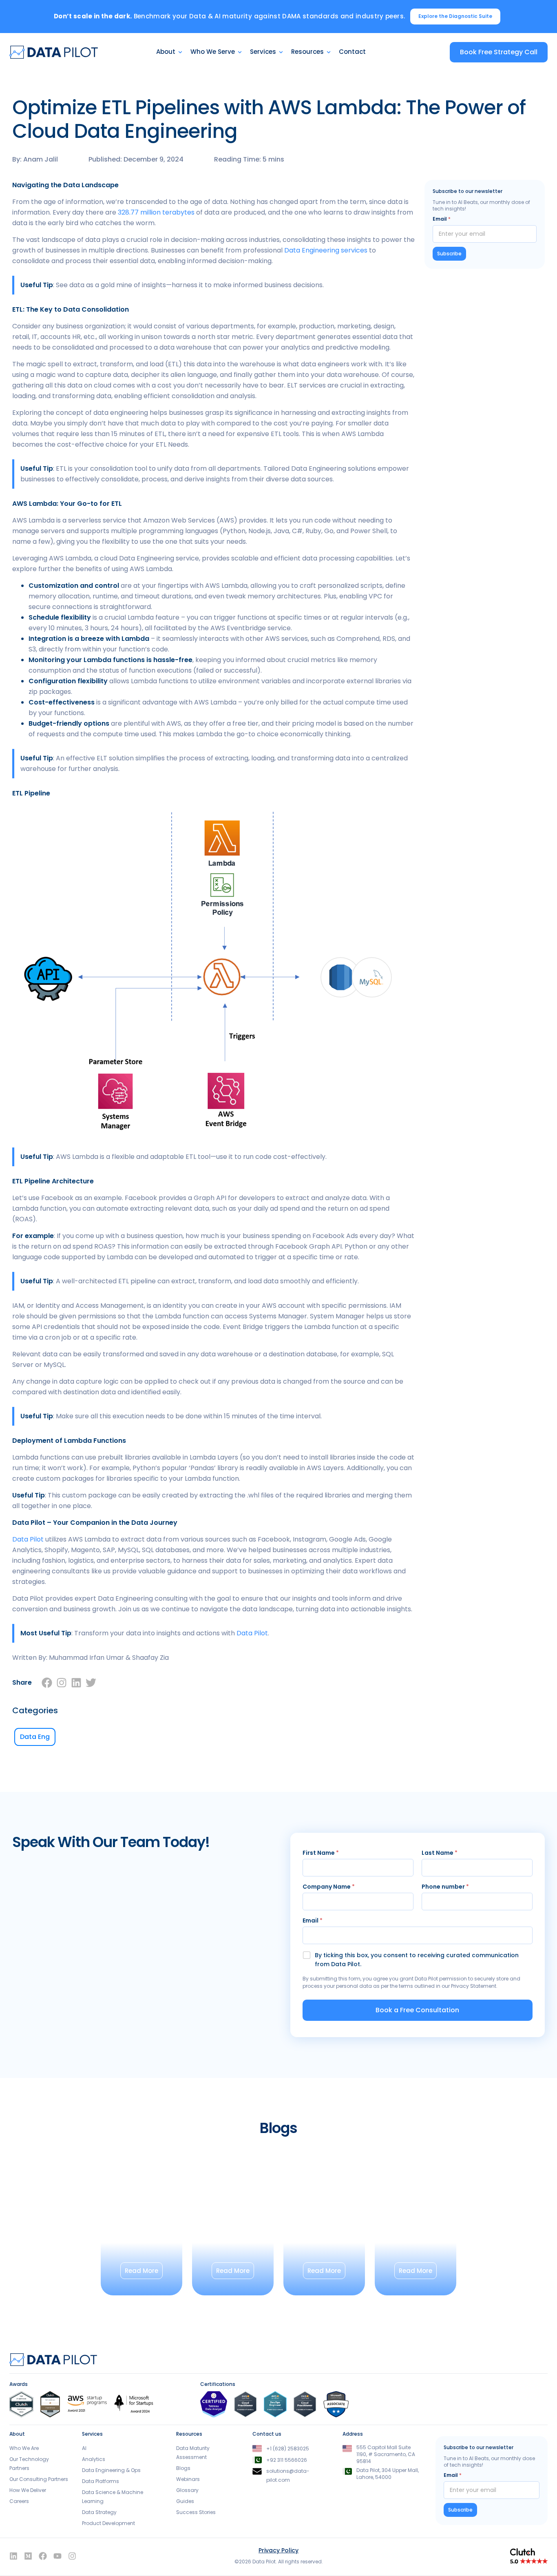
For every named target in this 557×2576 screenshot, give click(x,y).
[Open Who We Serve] (240, 52)
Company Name (329, 1887)
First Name (321, 1853)
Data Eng (35, 1737)
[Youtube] (57, 2556)
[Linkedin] (76, 1683)
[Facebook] (47, 1683)
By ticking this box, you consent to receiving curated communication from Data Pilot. (417, 1960)
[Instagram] (62, 1683)
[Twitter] (91, 1683)
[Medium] (28, 2556)
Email (442, 219)
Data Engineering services (326, 250)
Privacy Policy (278, 2550)
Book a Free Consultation (417, 2010)
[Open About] (180, 52)
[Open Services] (281, 52)
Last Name (440, 1853)
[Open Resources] (329, 52)
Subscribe (449, 254)
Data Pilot (28, 1539)
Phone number (445, 1887)
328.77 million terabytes (156, 212)
